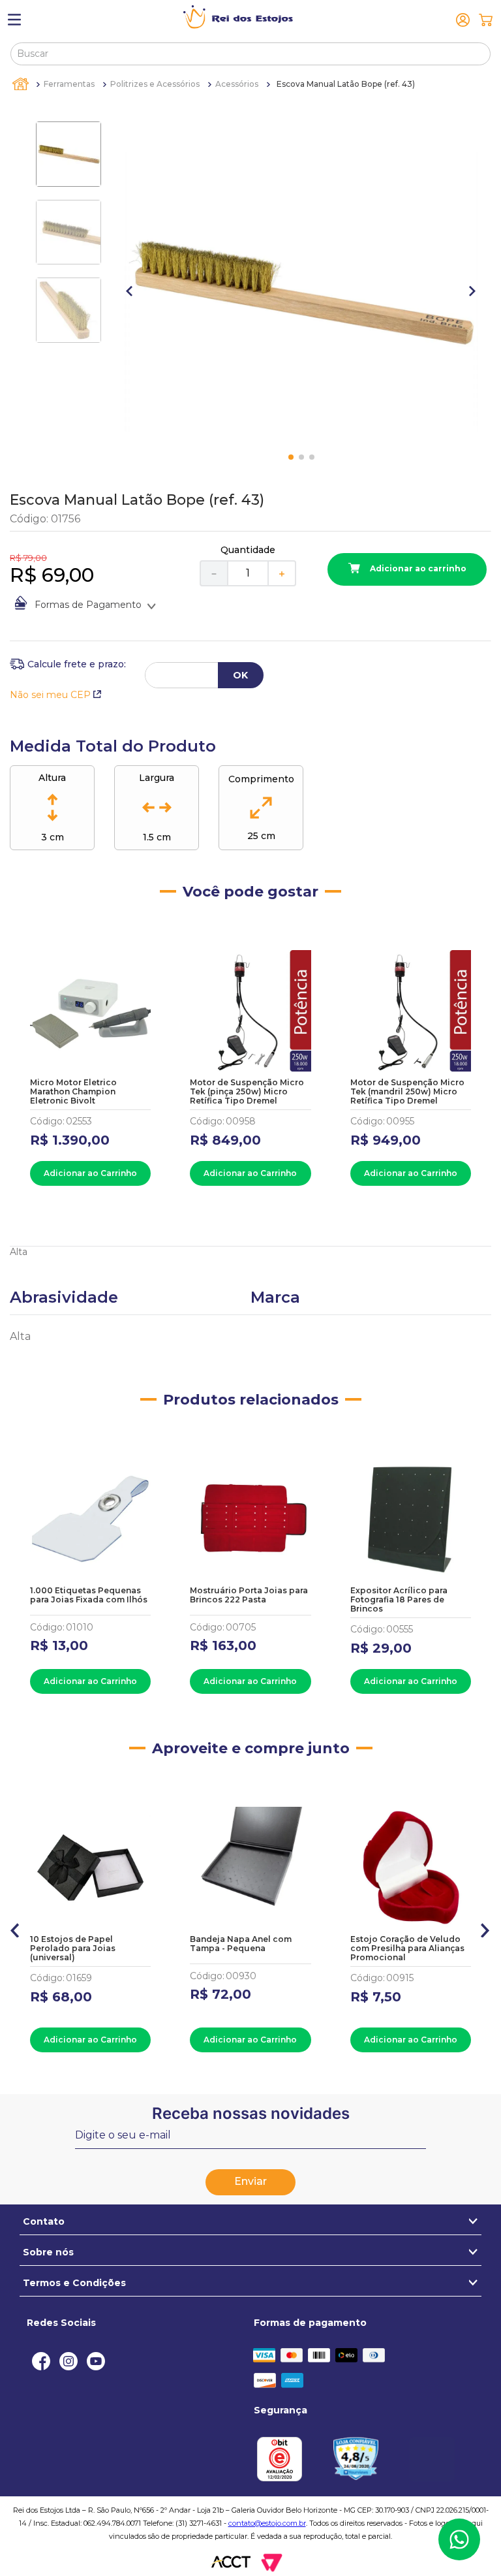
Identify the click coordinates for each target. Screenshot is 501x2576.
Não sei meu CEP (50, 695)
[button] (15, 1928)
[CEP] (68, 664)
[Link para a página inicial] (22, 84)
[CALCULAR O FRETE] (241, 675)
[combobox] (250, 54)
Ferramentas (69, 84)
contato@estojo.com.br (267, 2523)
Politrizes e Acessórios (155, 84)
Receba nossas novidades (251, 2113)
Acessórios (237, 84)
